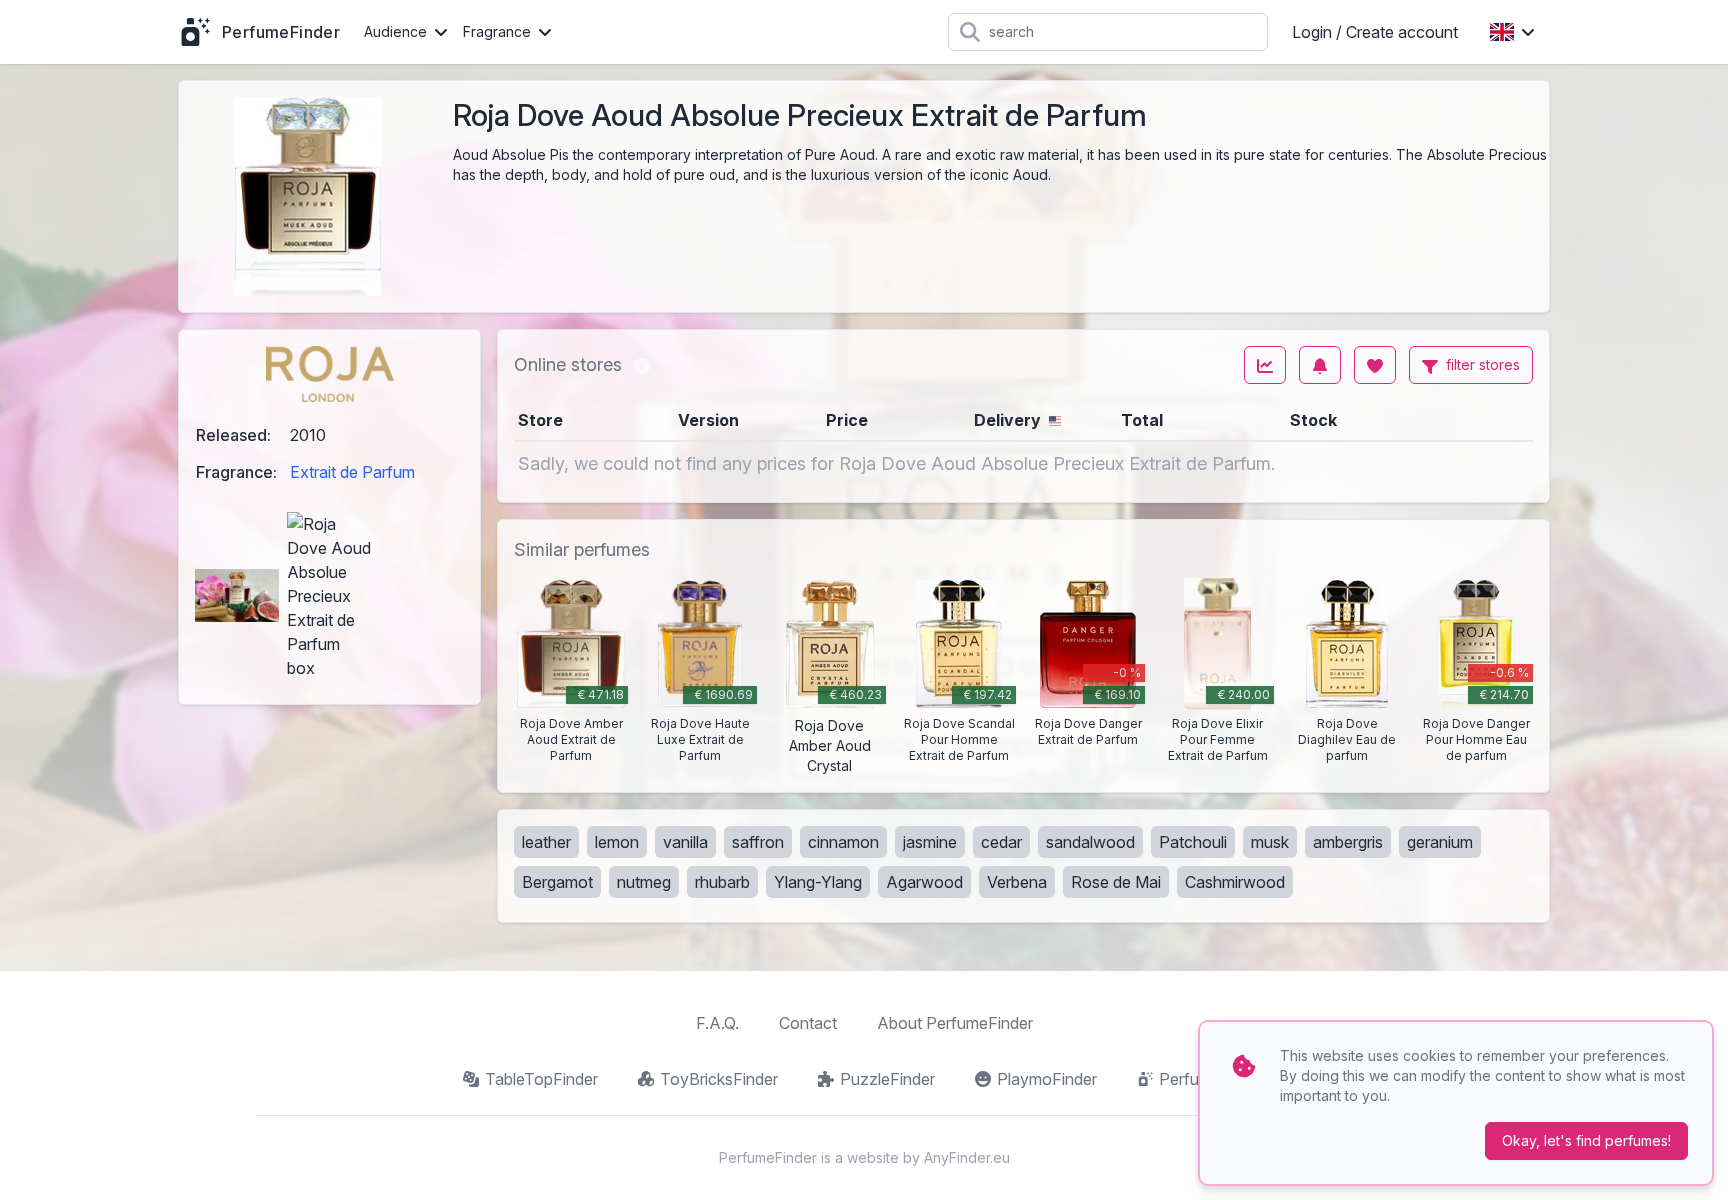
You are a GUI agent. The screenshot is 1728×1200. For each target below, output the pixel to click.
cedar (1001, 842)
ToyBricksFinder (719, 1079)
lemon (617, 842)
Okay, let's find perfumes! (1586, 1140)
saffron (758, 842)
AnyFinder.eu (967, 1157)
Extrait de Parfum (352, 472)
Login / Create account (1375, 32)
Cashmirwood (1235, 882)
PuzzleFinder (887, 1079)
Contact (808, 1023)
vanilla (685, 842)
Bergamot (557, 882)
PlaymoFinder (1047, 1079)
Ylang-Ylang (818, 882)
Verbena (1017, 882)
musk (1270, 842)
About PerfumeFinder (955, 1023)
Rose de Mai (1116, 882)
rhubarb (722, 882)
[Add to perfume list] (1375, 365)
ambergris (1348, 842)
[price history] (1265, 365)
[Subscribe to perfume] (1320, 365)
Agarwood (924, 882)
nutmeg (644, 882)
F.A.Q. (717, 1023)
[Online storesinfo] (642, 365)
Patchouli (1193, 842)
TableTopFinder (541, 1079)
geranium (1440, 842)
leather (546, 842)
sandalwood (1090, 842)
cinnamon (843, 842)
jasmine (930, 842)
